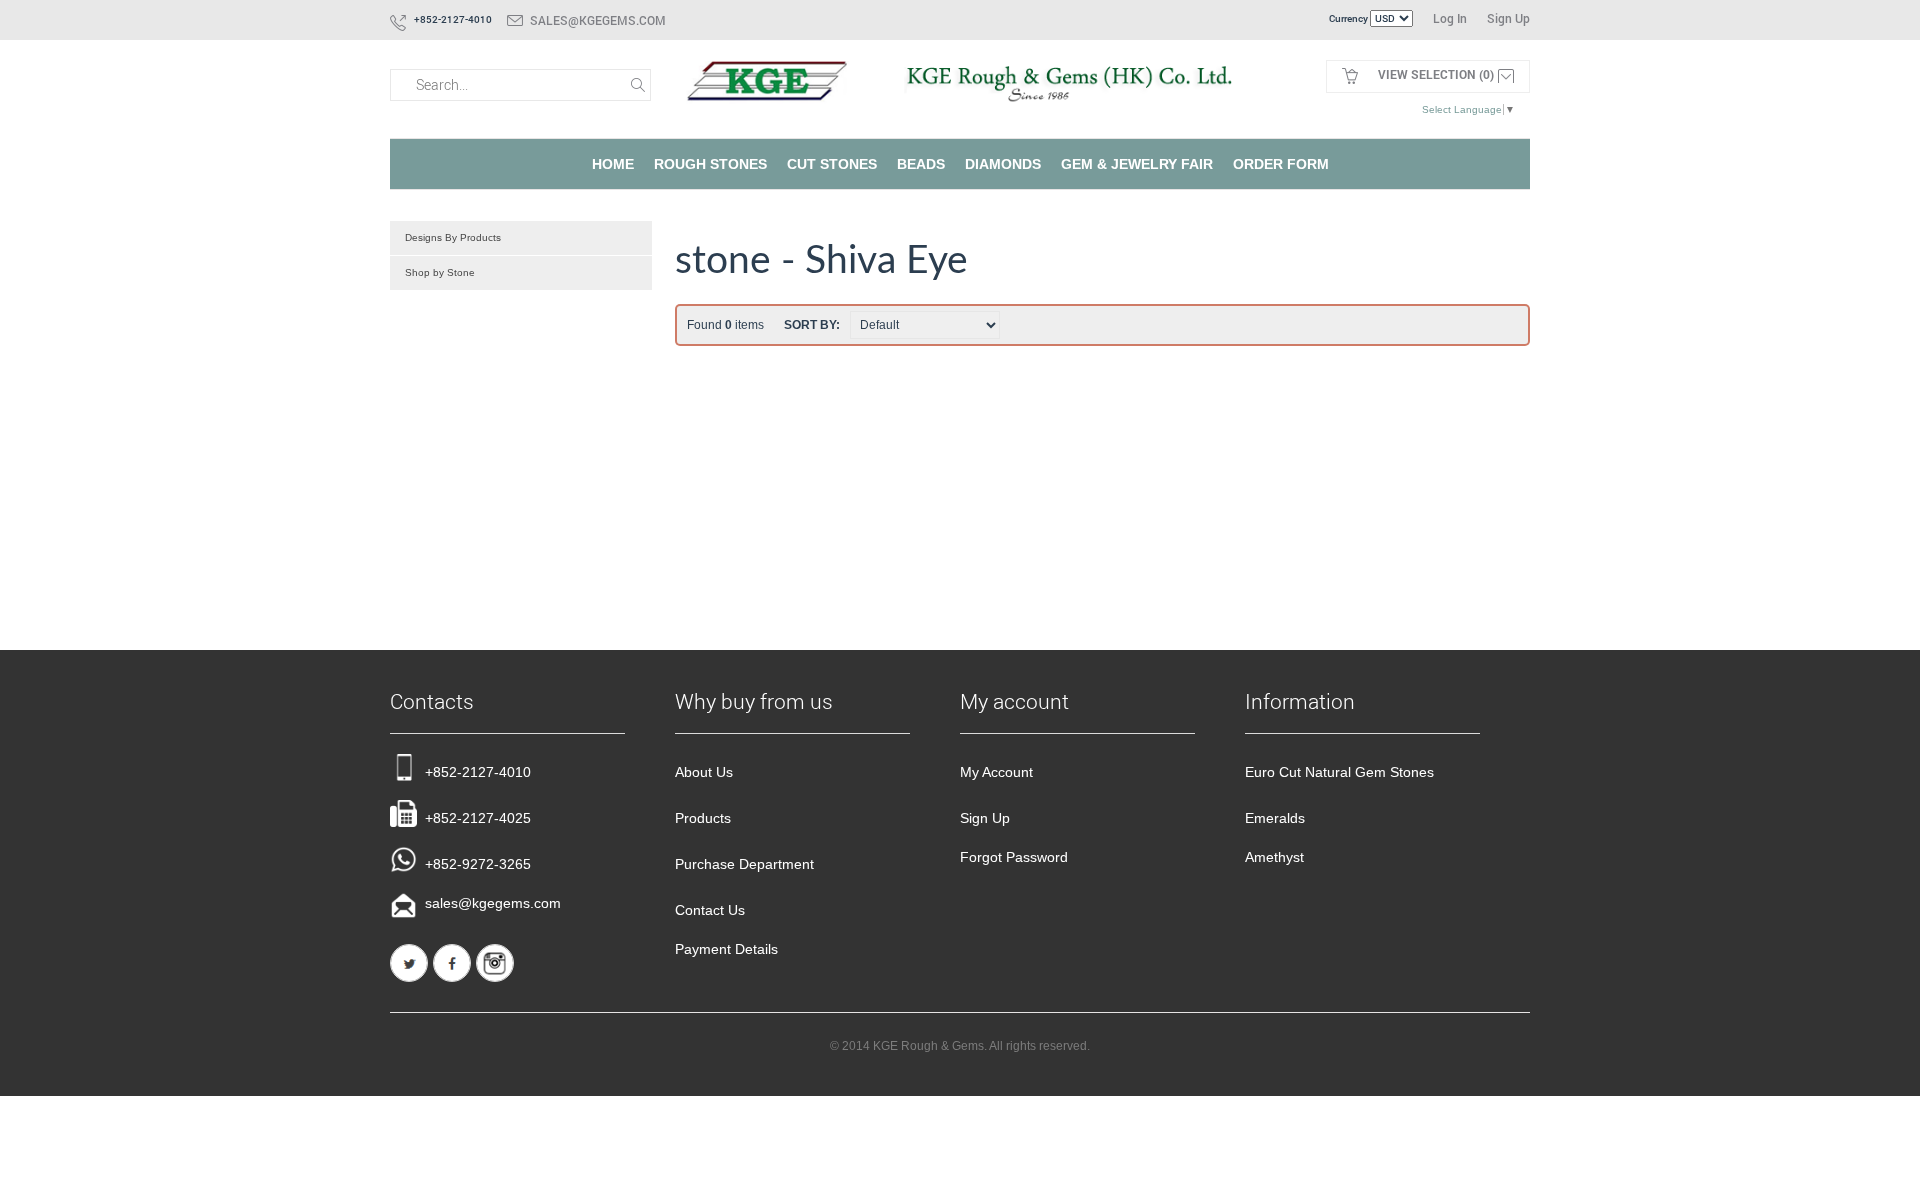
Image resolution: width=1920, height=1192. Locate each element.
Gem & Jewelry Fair (1137, 164)
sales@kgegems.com (598, 20)
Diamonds (1003, 164)
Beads (921, 164)
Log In (1450, 18)
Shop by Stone (440, 272)
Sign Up (1508, 18)
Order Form (1281, 164)
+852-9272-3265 (478, 864)
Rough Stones (710, 164)
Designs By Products (453, 237)
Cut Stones (832, 164)
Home (613, 164)
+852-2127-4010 (478, 772)
